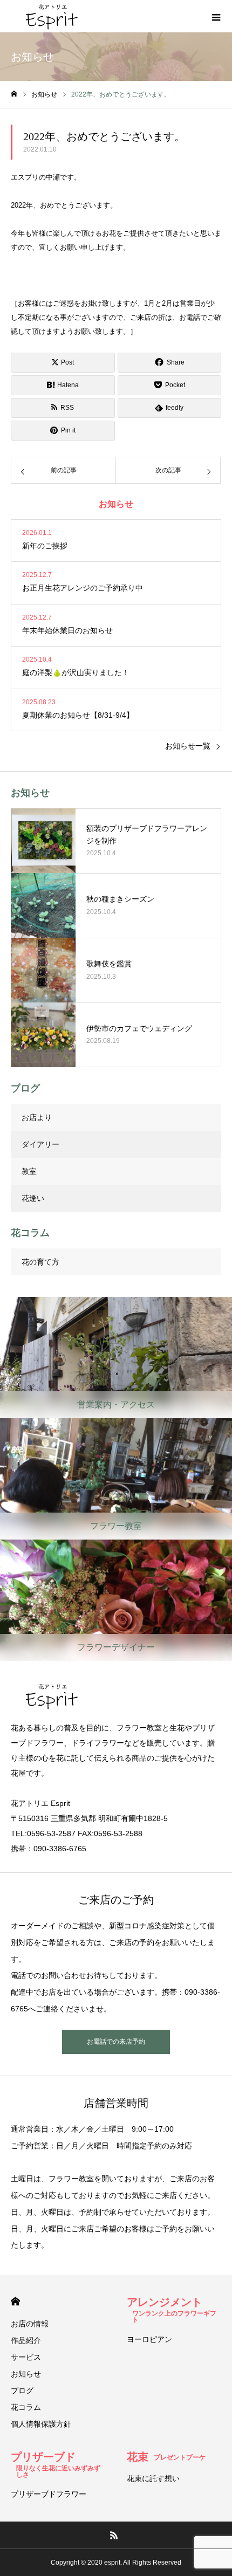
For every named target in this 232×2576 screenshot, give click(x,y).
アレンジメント (172, 2307)
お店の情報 (30, 2324)
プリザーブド (56, 2462)
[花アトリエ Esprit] (51, 16)
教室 (29, 1171)
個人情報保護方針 (41, 2424)
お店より (37, 1117)
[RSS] (114, 2535)
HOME (15, 2301)
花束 (166, 2457)
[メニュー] (216, 16)
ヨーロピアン (149, 2339)
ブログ (22, 2390)
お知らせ (26, 2374)
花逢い (33, 1198)
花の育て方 (40, 1262)
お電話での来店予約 (116, 2042)
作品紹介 (26, 2340)
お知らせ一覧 (188, 746)
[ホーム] (14, 94)
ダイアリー (40, 1144)
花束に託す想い (153, 2478)
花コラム (26, 2407)
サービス (26, 2357)
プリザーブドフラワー (49, 2494)
